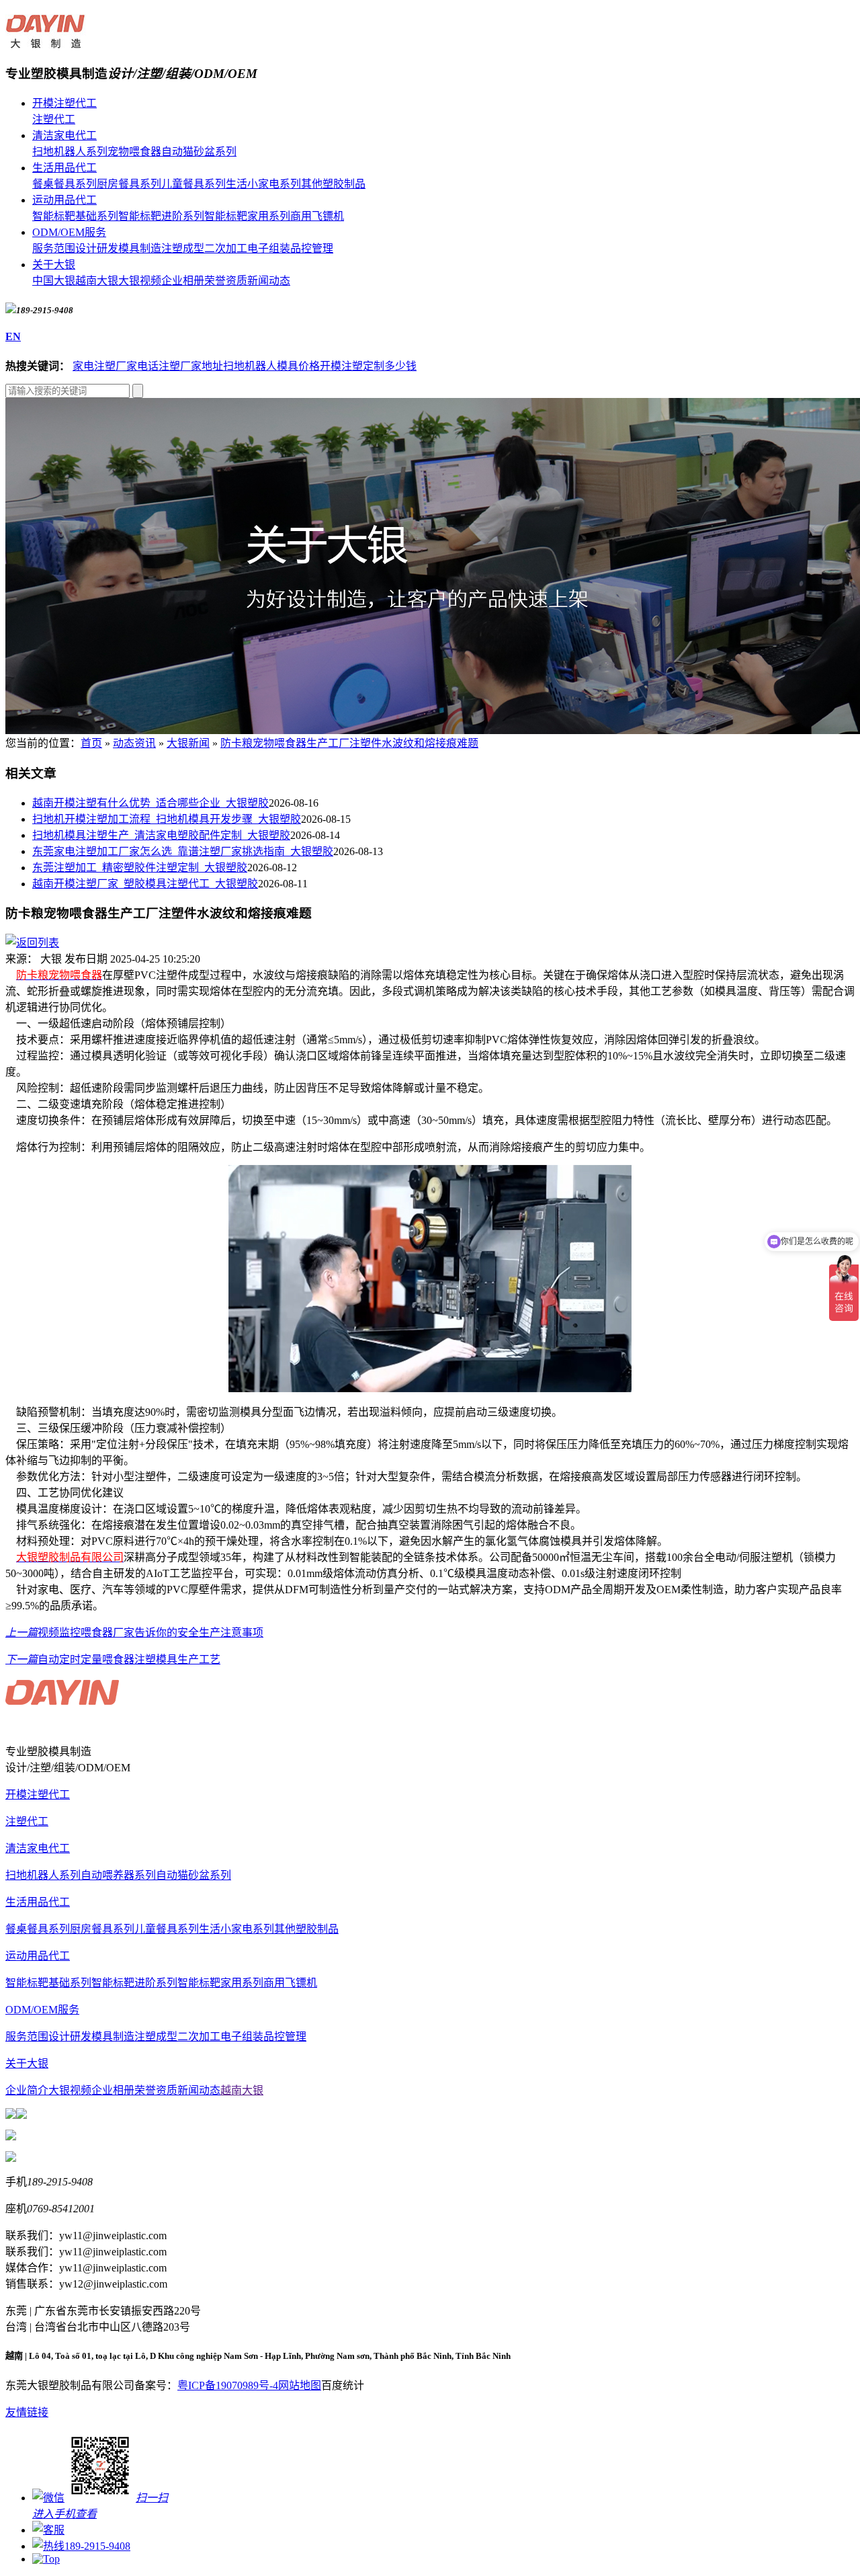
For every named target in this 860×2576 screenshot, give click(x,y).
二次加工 (226, 248)
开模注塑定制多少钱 (368, 366)
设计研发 (97, 248)
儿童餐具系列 (193, 184)
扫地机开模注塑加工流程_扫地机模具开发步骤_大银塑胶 (167, 819)
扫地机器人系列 (70, 152)
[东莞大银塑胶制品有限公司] (46, 41)
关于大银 (54, 265)
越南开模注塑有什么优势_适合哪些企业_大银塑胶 (150, 803)
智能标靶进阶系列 (161, 216)
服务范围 (54, 248)
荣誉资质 (226, 281)
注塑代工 (54, 119)
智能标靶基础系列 (75, 216)
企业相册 (183, 281)
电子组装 (269, 248)
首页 (91, 743)
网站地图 (300, 2385)
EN (13, 336)
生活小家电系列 (263, 184)
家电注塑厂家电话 (116, 366)
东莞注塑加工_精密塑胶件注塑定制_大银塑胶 (140, 868)
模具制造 (140, 248)
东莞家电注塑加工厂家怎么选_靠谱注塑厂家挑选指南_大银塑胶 (183, 851)
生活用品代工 (64, 168)
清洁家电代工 (64, 135)
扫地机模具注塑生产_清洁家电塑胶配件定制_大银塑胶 (161, 835)
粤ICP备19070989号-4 (228, 2385)
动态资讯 (134, 743)
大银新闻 (188, 743)
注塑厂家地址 (191, 366)
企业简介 (27, 2090)
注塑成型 (183, 248)
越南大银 (97, 281)
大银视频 (140, 281)
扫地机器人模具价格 (271, 366)
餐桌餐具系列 (64, 184)
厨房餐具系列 (129, 184)
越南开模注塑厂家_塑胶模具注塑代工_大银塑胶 (145, 884)
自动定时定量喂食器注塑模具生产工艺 (113, 1659)
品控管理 (312, 248)
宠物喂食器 (134, 152)
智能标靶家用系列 (247, 216)
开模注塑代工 (64, 103)
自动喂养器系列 (118, 1875)
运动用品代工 (64, 200)
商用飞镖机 (317, 216)
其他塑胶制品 (333, 184)
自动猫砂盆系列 (199, 152)
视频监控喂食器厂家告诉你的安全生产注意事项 (134, 1633)
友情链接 (27, 2412)
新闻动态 (269, 281)
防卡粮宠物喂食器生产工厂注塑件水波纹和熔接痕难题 (349, 743)
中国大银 (54, 281)
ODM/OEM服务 (69, 232)
